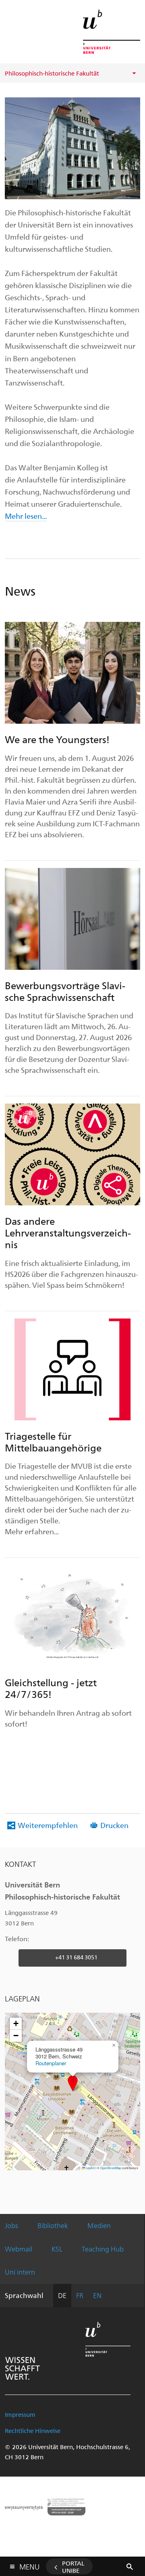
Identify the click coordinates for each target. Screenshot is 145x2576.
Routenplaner (51, 2063)
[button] (73, 2083)
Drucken (114, 1825)
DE (62, 2295)
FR (80, 2295)
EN (97, 2295)
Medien (99, 2225)
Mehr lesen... (26, 516)
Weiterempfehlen (48, 1825)
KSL (57, 2249)
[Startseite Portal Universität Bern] (112, 32)
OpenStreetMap (111, 2168)
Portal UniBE (73, 2567)
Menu (29, 2565)
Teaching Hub (103, 2249)
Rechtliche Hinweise (33, 2431)
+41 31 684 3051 (76, 1957)
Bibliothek (53, 2225)
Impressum (20, 2414)
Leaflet (90, 2168)
